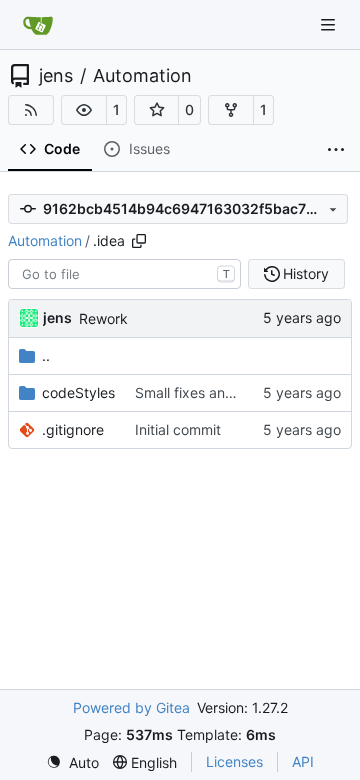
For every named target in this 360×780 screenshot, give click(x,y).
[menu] (72, 762)
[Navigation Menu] (330, 24)
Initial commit (178, 429)
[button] (84, 110)
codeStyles (78, 392)
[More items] (336, 150)
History (306, 273)
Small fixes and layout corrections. (247, 392)
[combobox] (124, 274)
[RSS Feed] (31, 110)
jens (56, 76)
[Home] (38, 25)
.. (46, 355)
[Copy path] (139, 241)
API (303, 761)
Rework (103, 318)
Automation (142, 76)
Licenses (234, 761)
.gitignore (73, 429)
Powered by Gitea (131, 707)
